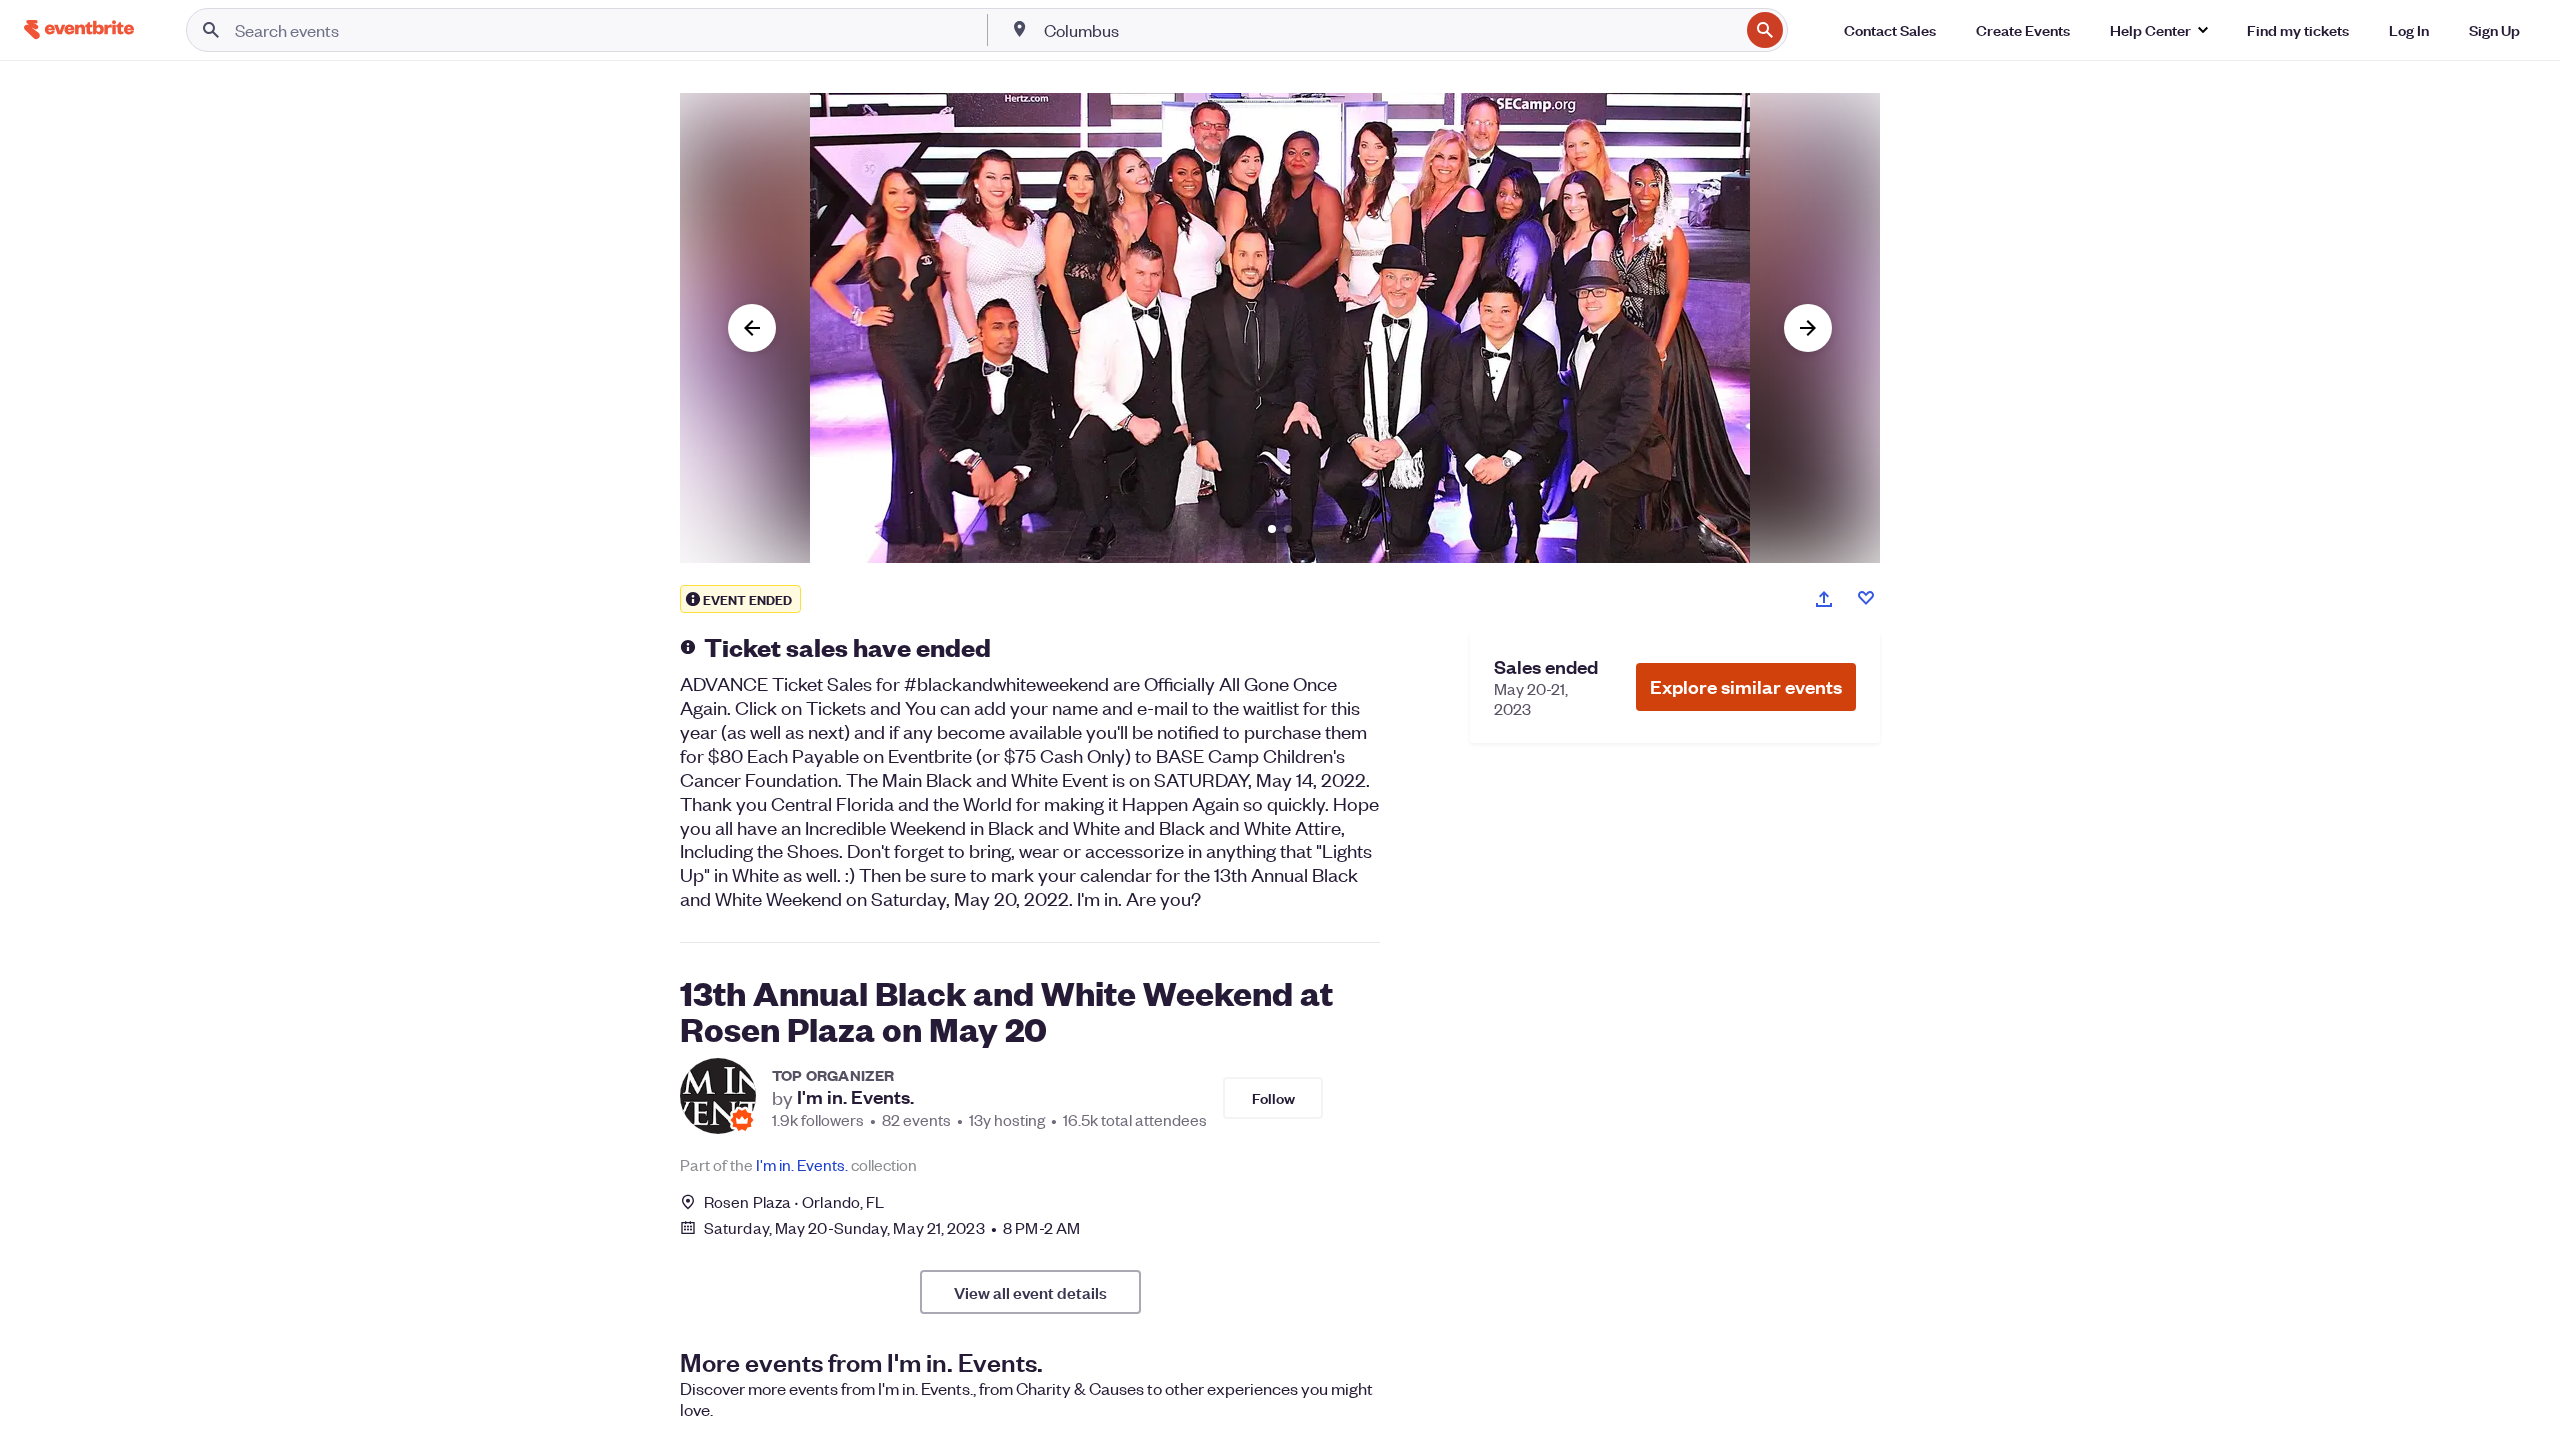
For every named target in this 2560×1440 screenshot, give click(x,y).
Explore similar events (1746, 686)
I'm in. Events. (855, 1097)
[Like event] (1866, 598)
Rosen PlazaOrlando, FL (794, 1201)
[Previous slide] (752, 328)
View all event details (1030, 1292)
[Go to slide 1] (1272, 529)
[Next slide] (1808, 328)
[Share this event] (1824, 599)
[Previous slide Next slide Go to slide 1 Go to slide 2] (1280, 328)
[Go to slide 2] (1288, 529)
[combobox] (1389, 30)
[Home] (79, 29)
